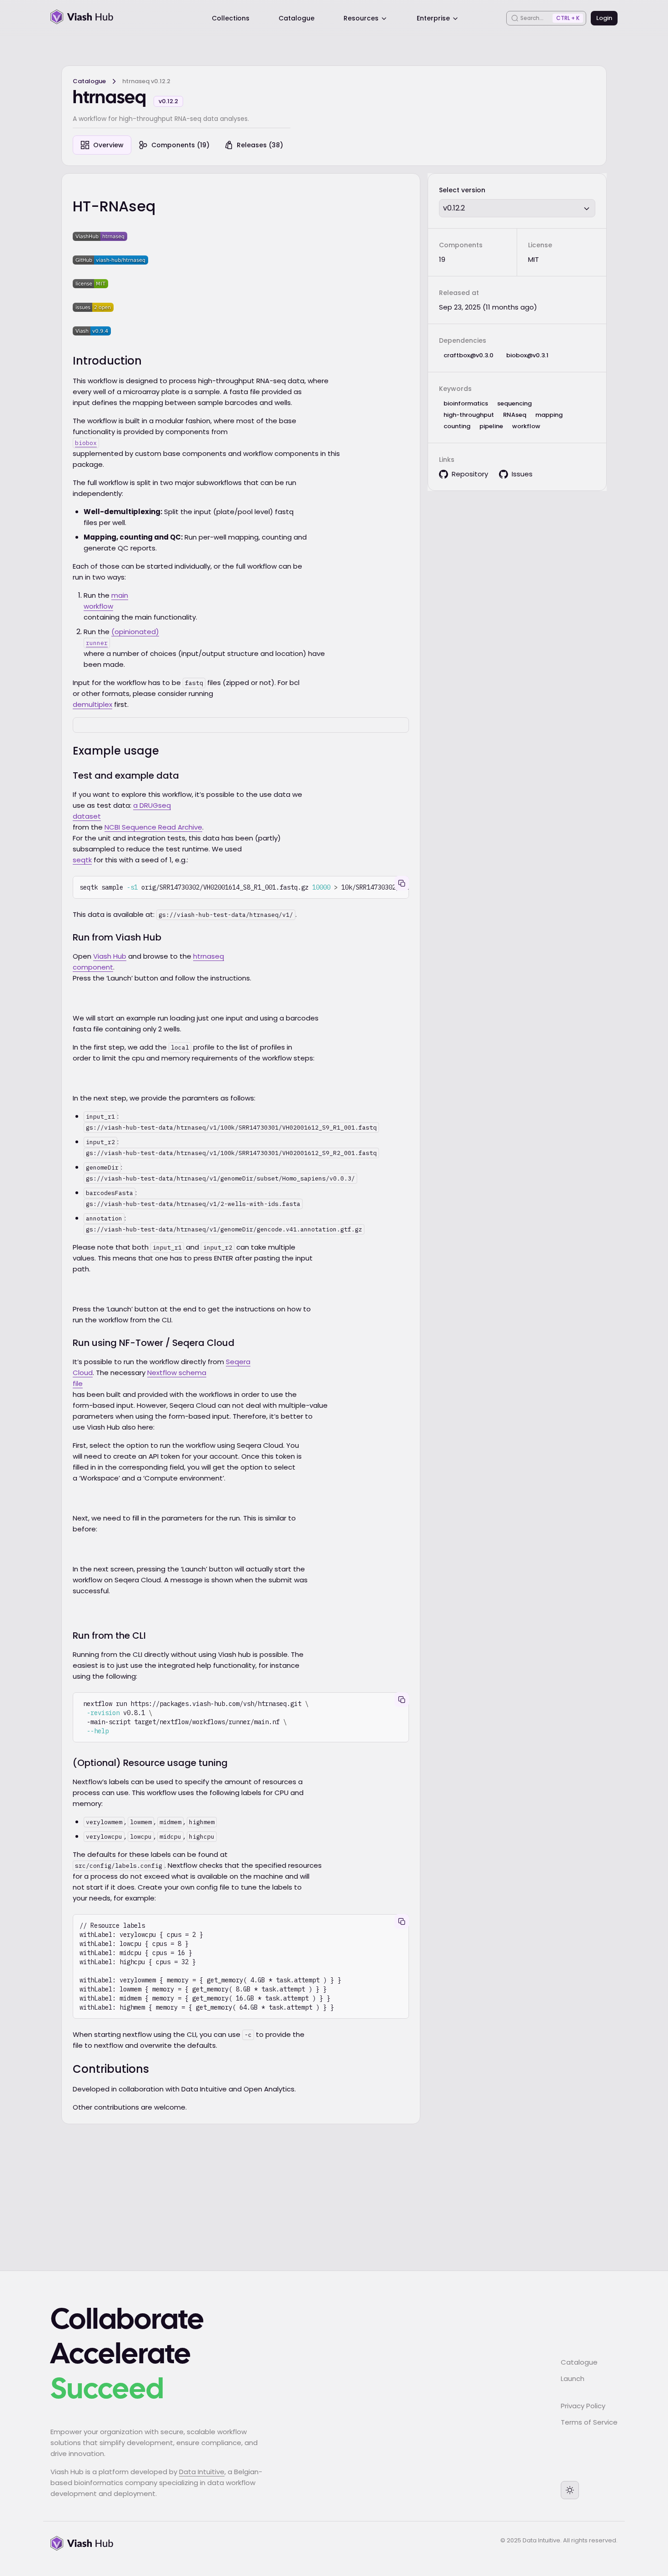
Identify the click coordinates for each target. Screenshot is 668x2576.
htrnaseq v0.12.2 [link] (146, 81)
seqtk (82, 860)
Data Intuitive (202, 2472)
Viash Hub (110, 956)
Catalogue (89, 81)
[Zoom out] (392, 716)
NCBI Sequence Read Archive (153, 827)
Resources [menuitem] (361, 18)
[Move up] (373, 678)
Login (604, 18)
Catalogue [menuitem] (297, 18)
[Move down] (373, 716)
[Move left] (354, 697)
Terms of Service (589, 2422)
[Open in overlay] (354, 678)
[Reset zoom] (373, 697)
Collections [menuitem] (231, 18)
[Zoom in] (392, 678)
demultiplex (92, 704)
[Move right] (392, 697)
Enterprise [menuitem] (433, 18)
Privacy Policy (583, 2406)
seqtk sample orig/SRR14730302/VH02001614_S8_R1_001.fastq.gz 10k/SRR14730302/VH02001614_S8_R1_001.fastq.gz (244, 887)
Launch (573, 2378)
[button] (517, 208)
